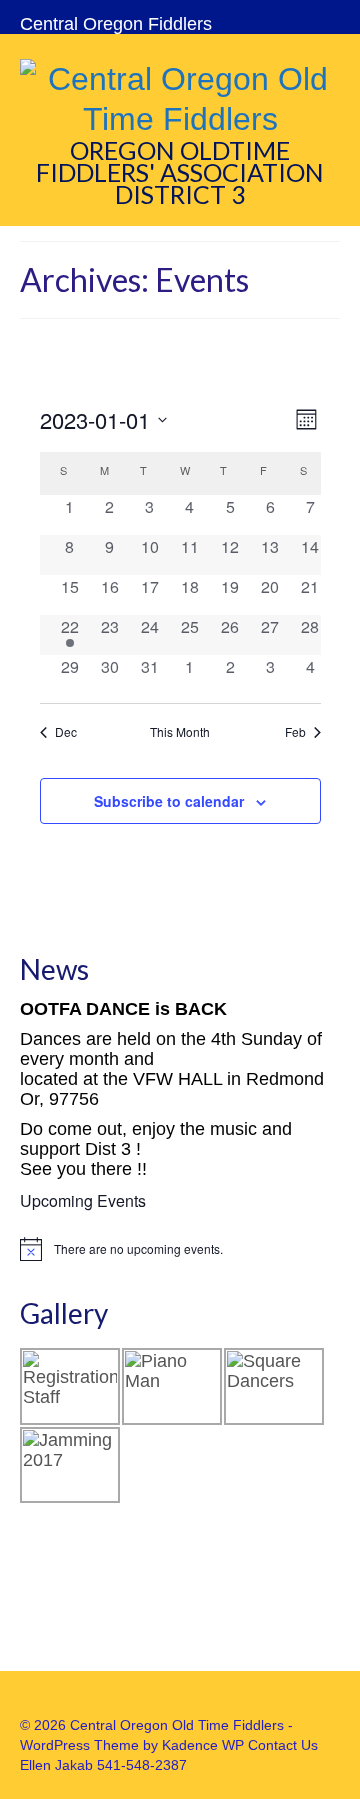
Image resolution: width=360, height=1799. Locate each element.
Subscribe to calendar (169, 801)
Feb (295, 732)
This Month (180, 732)
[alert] (180, 1249)
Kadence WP (203, 1745)
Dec (66, 732)
